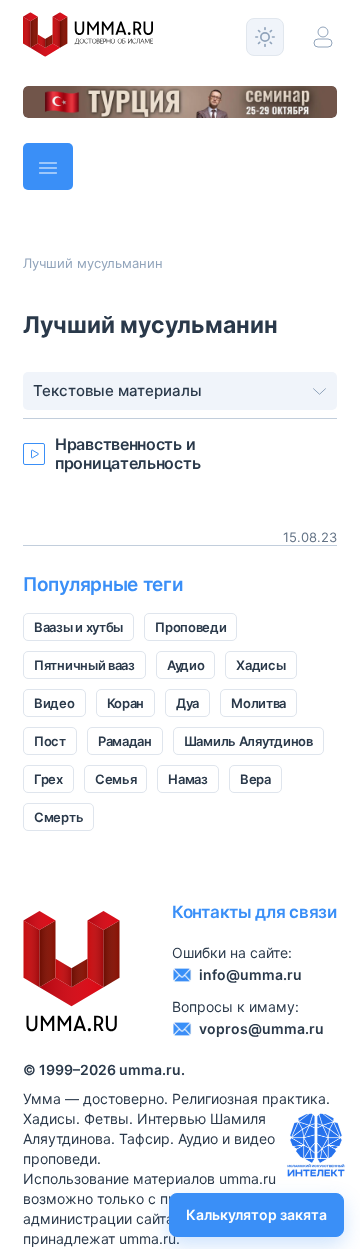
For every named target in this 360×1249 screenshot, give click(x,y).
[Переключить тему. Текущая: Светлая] (265, 37)
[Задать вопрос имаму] (316, 1145)
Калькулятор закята (256, 1214)
